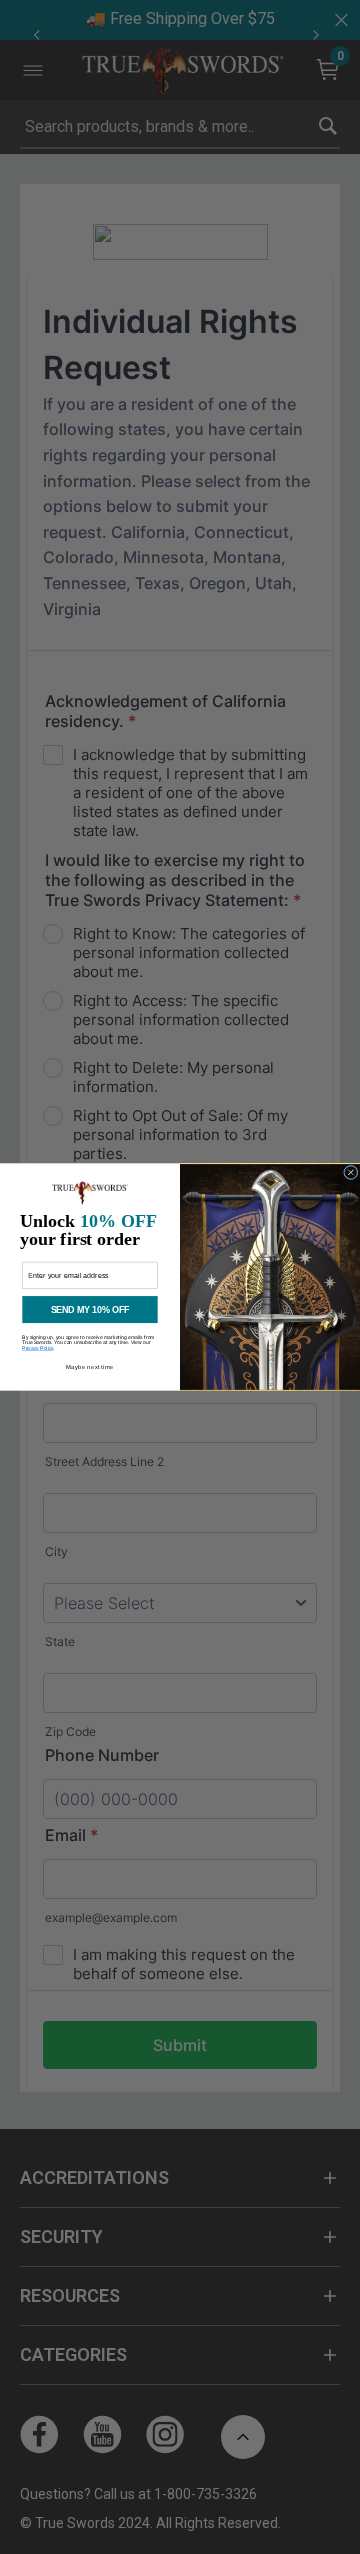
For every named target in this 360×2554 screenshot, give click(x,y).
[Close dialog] (351, 1172)
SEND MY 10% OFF (90, 1310)
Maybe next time (89, 1367)
